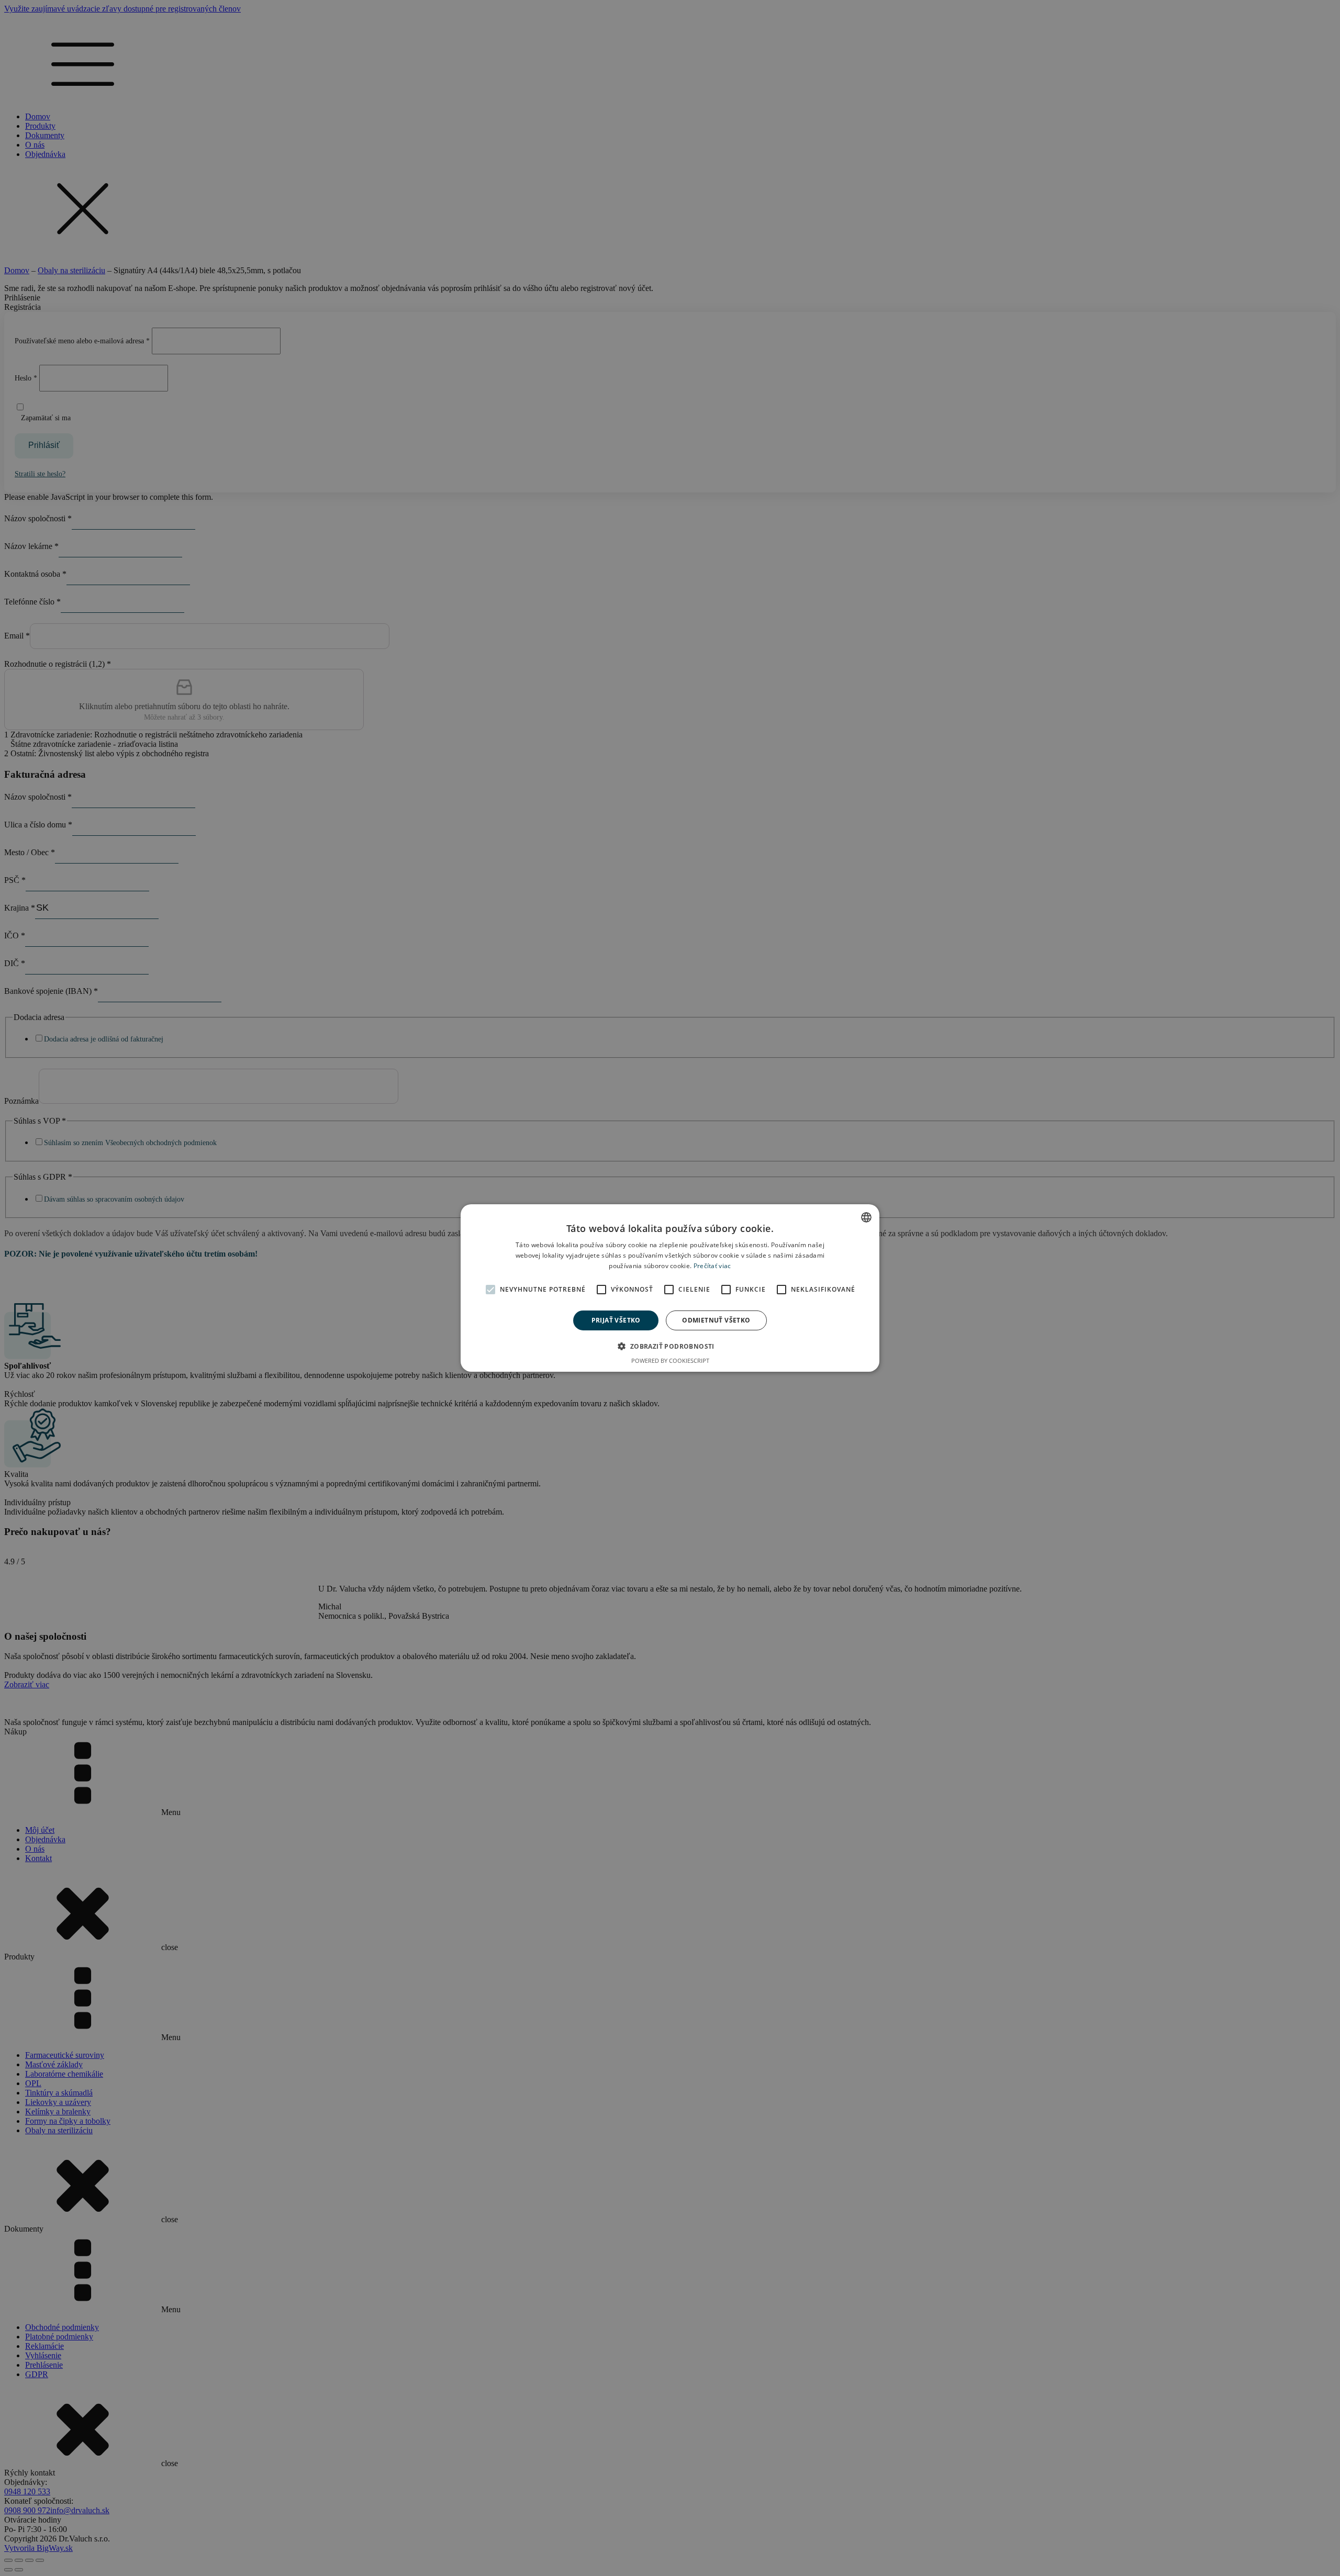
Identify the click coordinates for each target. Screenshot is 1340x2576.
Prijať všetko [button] (616, 1320)
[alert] (670, 1288)
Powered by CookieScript (670, 1360)
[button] (670, 1346)
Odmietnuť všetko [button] (716, 1320)
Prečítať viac (712, 1266)
